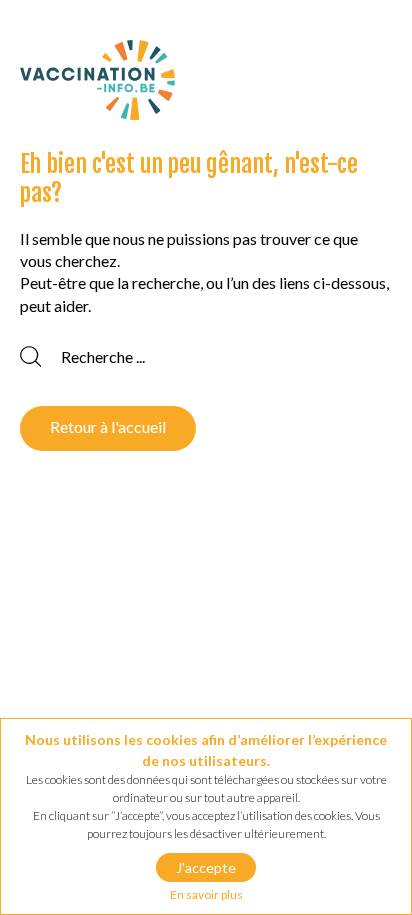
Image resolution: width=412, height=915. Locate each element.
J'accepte (206, 867)
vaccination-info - (97, 80)
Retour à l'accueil (108, 426)
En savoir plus (206, 894)
